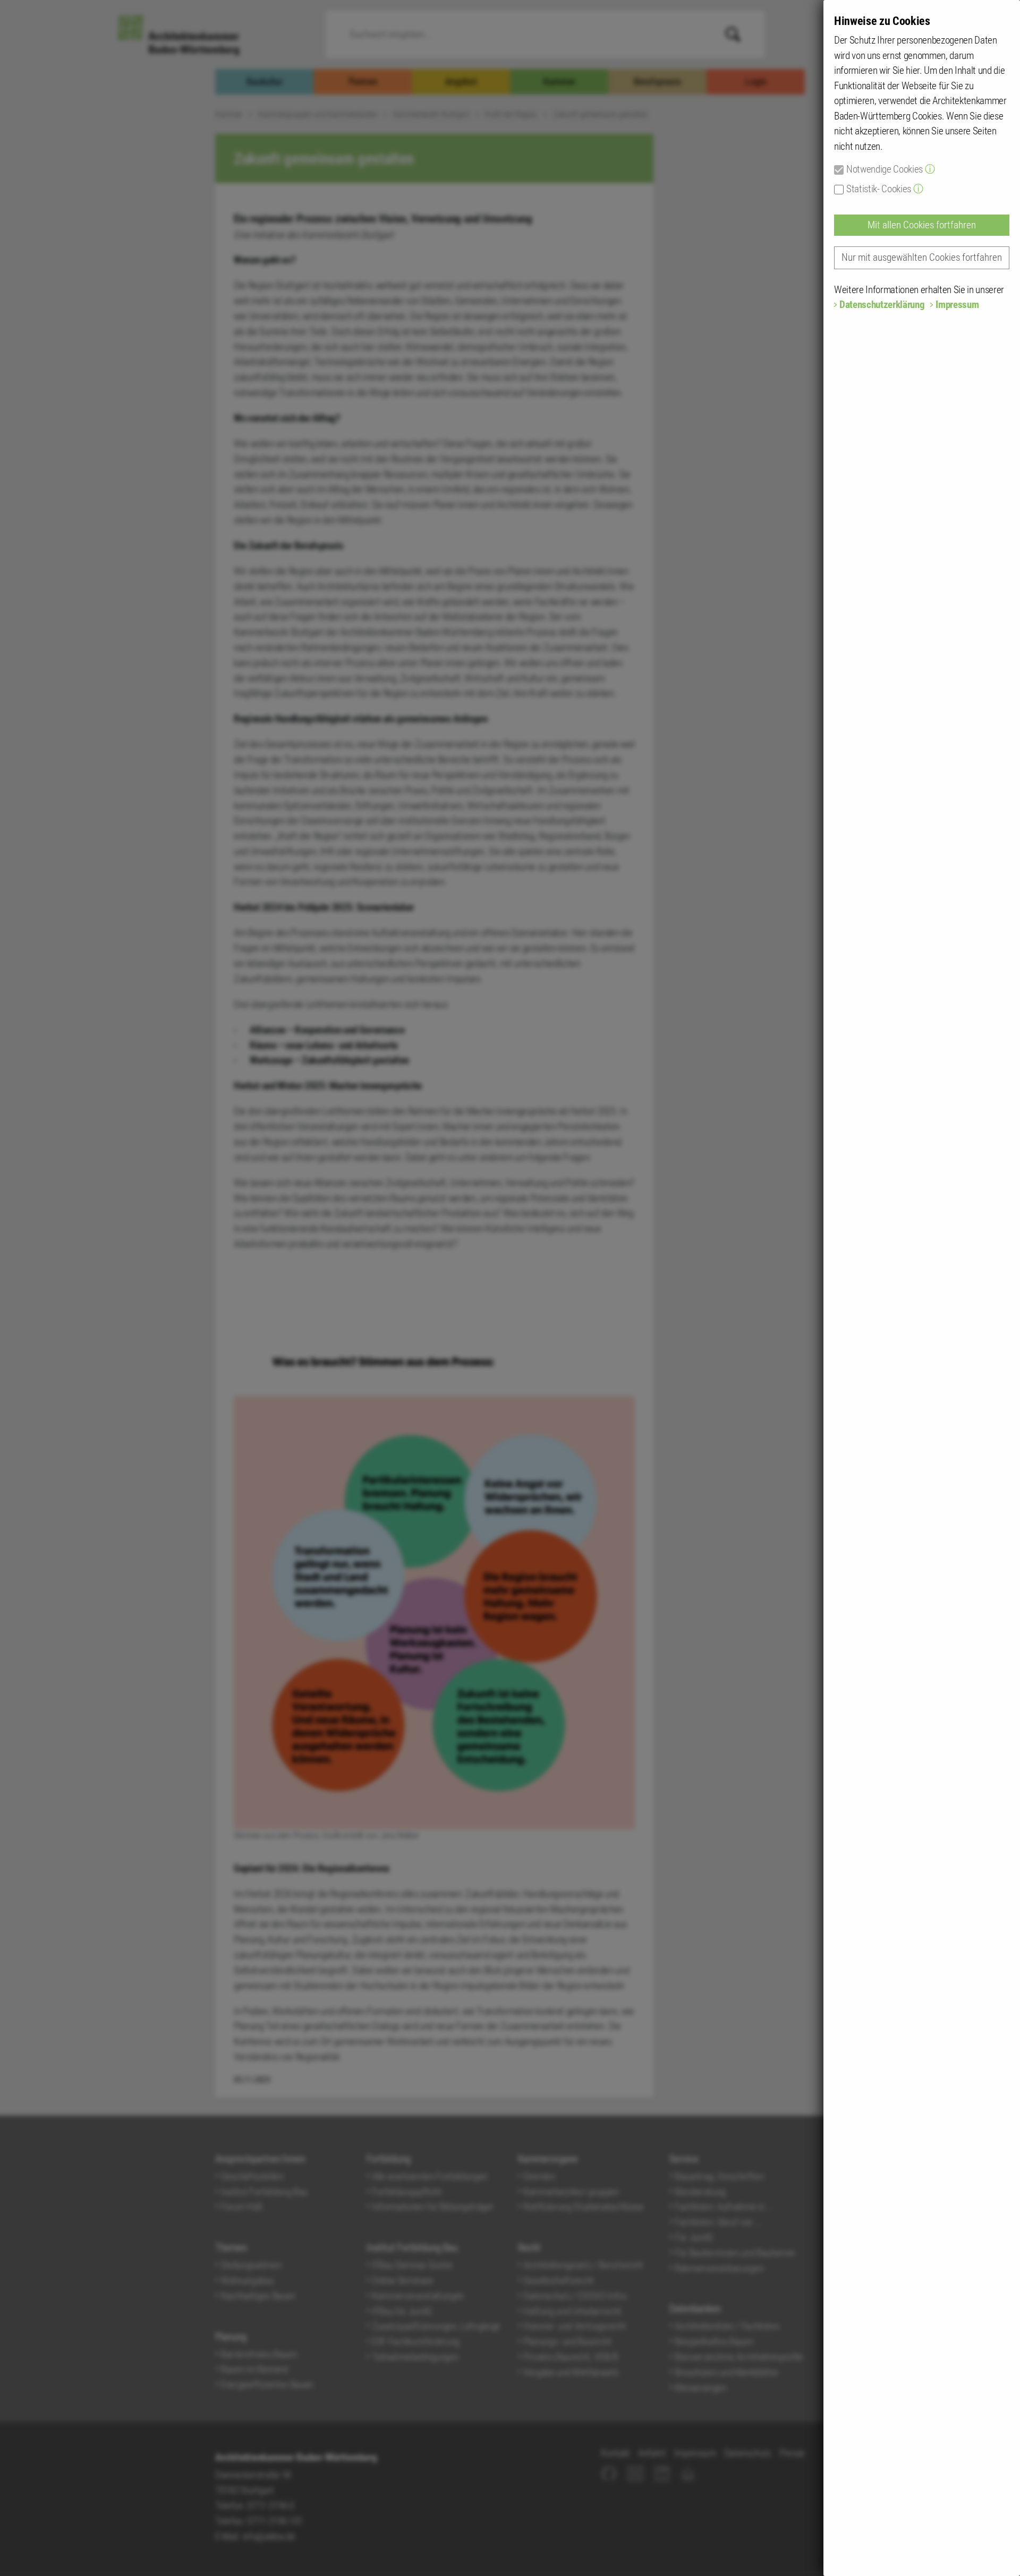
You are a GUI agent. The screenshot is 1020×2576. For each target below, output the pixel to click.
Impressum (957, 305)
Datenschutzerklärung (882, 305)
